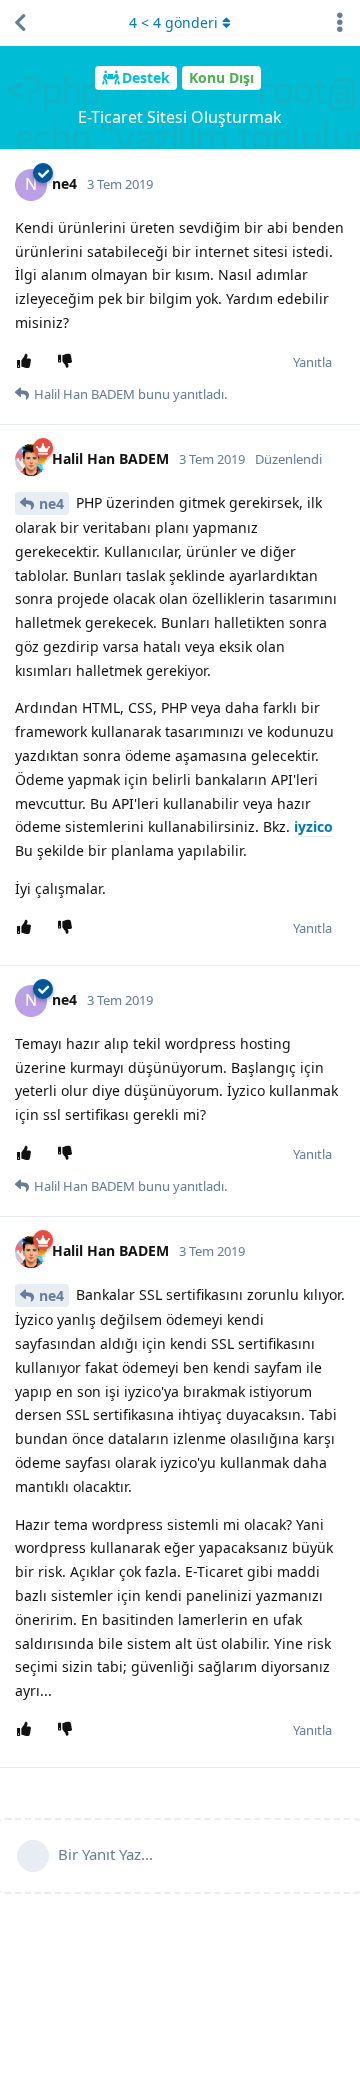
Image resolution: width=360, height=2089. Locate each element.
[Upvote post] (27, 362)
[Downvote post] (68, 362)
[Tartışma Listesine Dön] (20, 23)
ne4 (51, 503)
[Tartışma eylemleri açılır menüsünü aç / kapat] (340, 23)
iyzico (313, 826)
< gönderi (173, 22)
